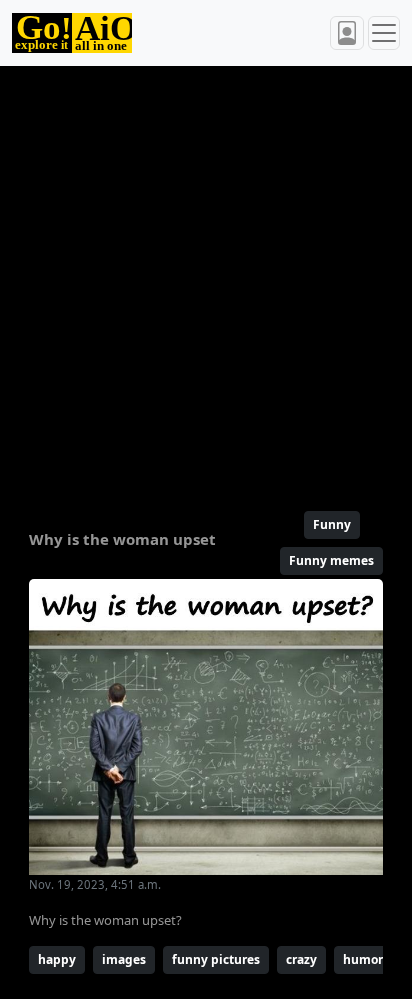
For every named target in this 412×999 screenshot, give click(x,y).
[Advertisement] (206, 280)
